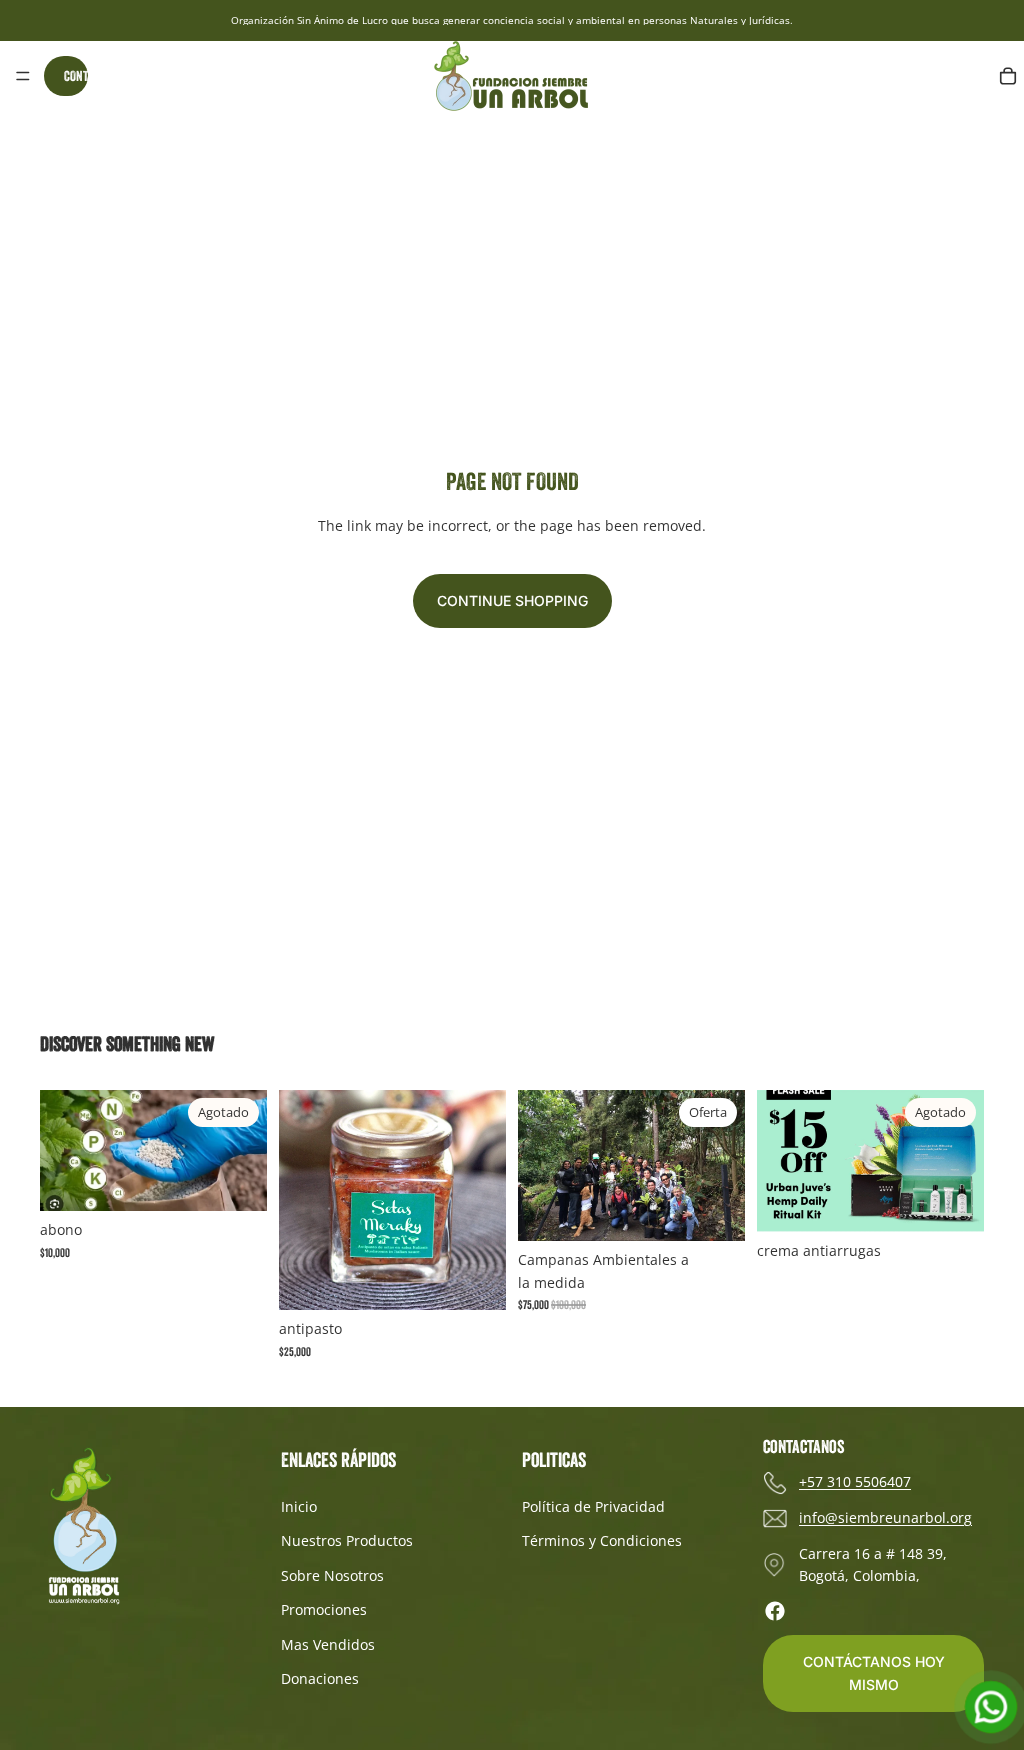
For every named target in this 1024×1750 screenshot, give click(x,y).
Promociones (324, 1609)
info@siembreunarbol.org (885, 1517)
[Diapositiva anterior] (540, 1166)
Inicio (299, 1506)
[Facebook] (775, 1611)
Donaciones (320, 1678)
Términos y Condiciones (602, 1540)
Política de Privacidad (593, 1506)
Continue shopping (512, 600)
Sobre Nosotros (332, 1575)
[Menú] (23, 76)
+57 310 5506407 (855, 1481)
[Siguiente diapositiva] (723, 1166)
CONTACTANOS (76, 76)
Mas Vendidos (328, 1643)
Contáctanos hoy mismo (874, 1672)
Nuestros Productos (347, 1540)
